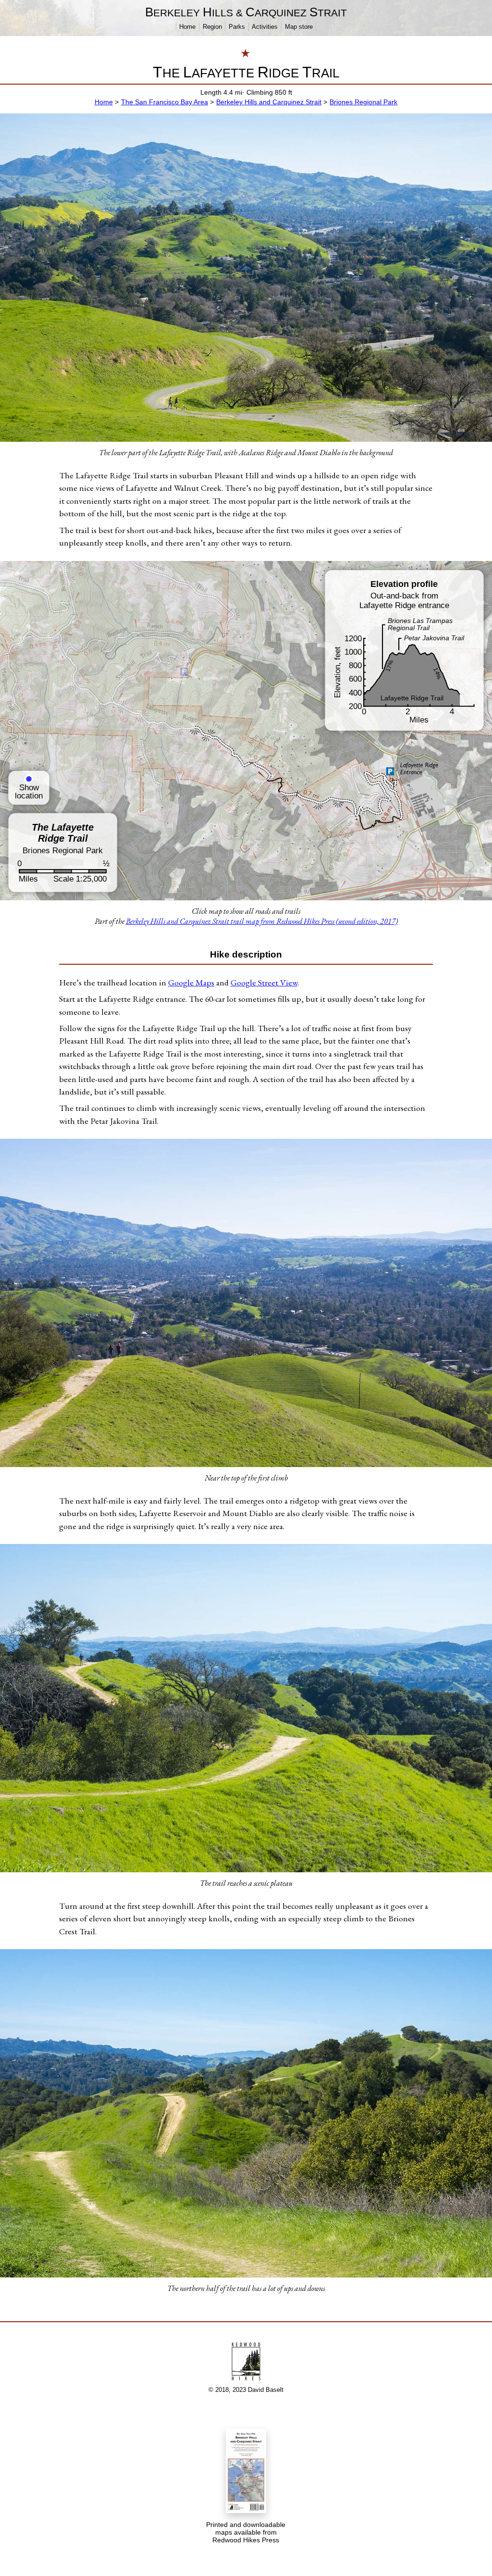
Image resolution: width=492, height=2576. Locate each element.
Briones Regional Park (363, 102)
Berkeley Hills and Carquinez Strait (269, 102)
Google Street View (264, 982)
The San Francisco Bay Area (165, 102)
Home (187, 27)
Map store (299, 27)
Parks (237, 27)
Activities (265, 27)
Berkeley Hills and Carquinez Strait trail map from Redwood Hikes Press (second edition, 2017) (262, 921)
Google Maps (191, 982)
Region (212, 27)
